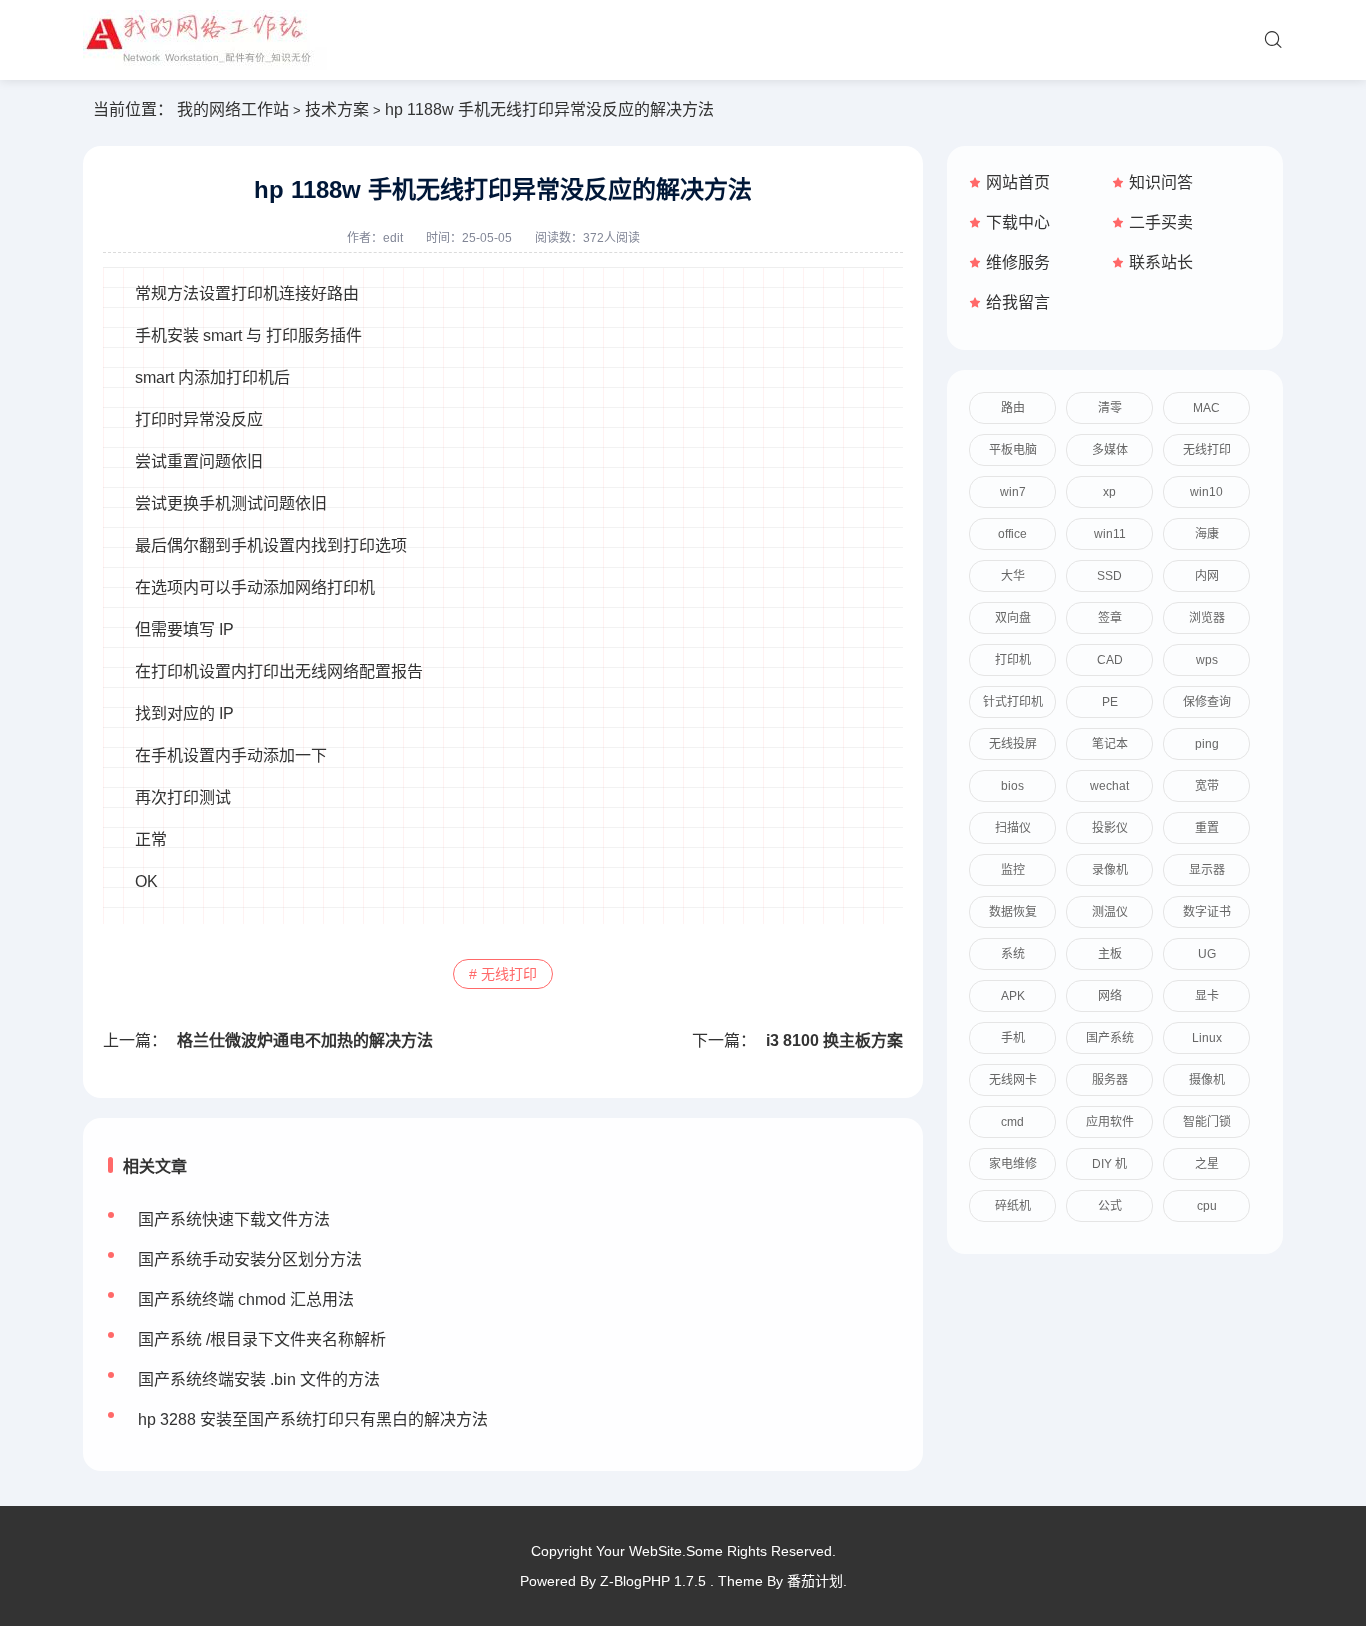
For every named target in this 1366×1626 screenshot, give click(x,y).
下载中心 (1018, 222)
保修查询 (1207, 702)
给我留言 (1018, 302)
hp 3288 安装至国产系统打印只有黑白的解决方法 (313, 1419)
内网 (1207, 576)
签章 (1110, 618)
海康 (1207, 534)
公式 (1110, 1206)
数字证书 (1207, 912)
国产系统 (1110, 1038)
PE (1110, 702)
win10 (1206, 492)
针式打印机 (1013, 702)
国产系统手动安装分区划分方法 (250, 1259)
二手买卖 (1161, 222)
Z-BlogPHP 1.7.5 (653, 1581)
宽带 (1207, 786)
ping (1207, 744)
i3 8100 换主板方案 (834, 1040)
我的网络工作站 (233, 109)
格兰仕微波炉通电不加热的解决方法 (305, 1040)
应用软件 (1110, 1122)
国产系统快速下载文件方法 (234, 1219)
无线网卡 (1013, 1080)
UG (1207, 954)
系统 (1013, 954)
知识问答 (1161, 182)
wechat (1109, 786)
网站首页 (1018, 182)
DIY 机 (1109, 1164)
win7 (1013, 492)
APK (1013, 996)
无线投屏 (1013, 744)
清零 (1110, 408)
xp (1109, 492)
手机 (1013, 1038)
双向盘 (1013, 618)
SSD (1109, 576)
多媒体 (1110, 450)
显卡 (1207, 996)
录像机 (1110, 870)
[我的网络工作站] (205, 40)
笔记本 (1110, 744)
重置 (1207, 828)
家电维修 (1013, 1164)
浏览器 (1207, 618)
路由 (1013, 408)
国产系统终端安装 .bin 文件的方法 (259, 1379)
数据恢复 (1013, 912)
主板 (1110, 954)
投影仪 (1110, 828)
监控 (1013, 870)
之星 (1207, 1164)
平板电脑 (1013, 450)
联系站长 (1161, 262)
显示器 (1207, 870)
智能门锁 (1207, 1122)
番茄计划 (815, 1581)
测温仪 (1110, 912)
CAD (1110, 660)
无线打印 (1207, 450)
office (1012, 534)
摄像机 (1207, 1080)
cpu (1207, 1206)
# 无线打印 (503, 974)
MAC (1206, 408)
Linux (1207, 1038)
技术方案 (337, 109)
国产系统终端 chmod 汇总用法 (246, 1299)
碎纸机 (1013, 1206)
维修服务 (1018, 262)
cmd (1012, 1122)
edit (393, 238)
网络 (1110, 996)
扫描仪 (1013, 828)
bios (1012, 786)
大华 (1013, 576)
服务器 (1110, 1080)
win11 (1110, 534)
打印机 (1013, 660)
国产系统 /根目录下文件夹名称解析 (262, 1339)
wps (1207, 660)
